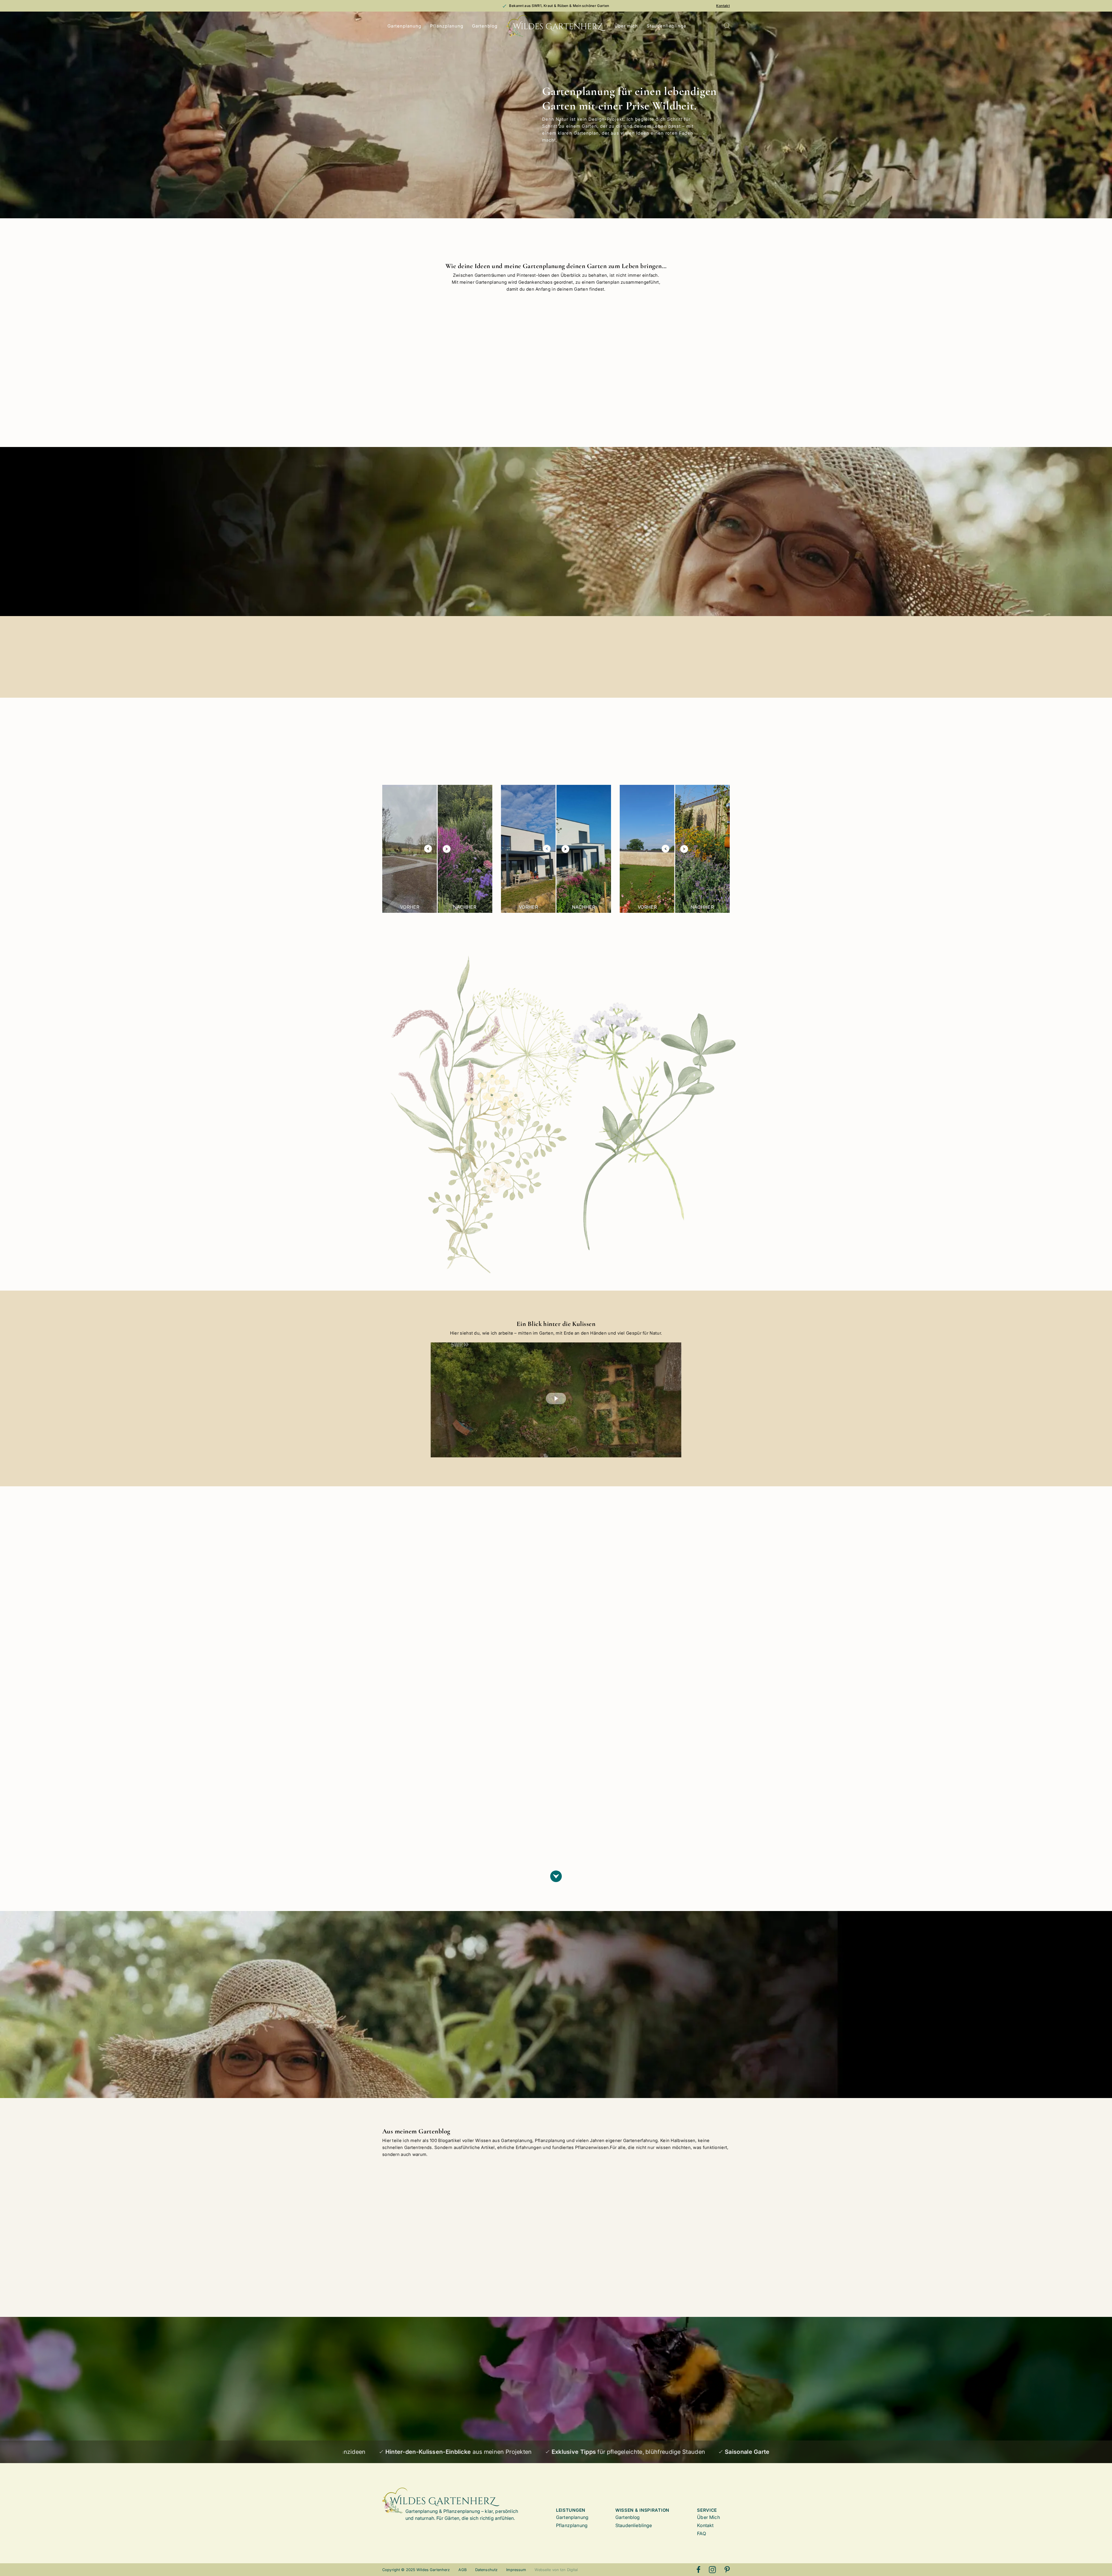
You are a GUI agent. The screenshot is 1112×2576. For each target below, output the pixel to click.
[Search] (727, 26)
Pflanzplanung (447, 26)
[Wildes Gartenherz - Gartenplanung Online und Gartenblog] (556, 26)
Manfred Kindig (417, 1697)
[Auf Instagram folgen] (712, 2570)
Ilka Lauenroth (636, 1823)
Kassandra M (415, 1777)
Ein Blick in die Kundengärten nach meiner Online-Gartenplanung (507, 2229)
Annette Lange (637, 1726)
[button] (556, 1399)
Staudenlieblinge (666, 26)
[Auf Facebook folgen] (698, 2570)
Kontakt (723, 6)
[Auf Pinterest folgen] (727, 2570)
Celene (518, 1788)
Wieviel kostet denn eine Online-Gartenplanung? (422, 2226)
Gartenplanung (405, 26)
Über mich (626, 26)
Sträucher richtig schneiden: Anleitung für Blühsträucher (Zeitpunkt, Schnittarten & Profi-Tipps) (689, 2231)
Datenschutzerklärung (449, 2419)
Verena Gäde (524, 1709)
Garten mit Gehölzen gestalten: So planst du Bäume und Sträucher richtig (598, 2229)
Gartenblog (485, 26)
